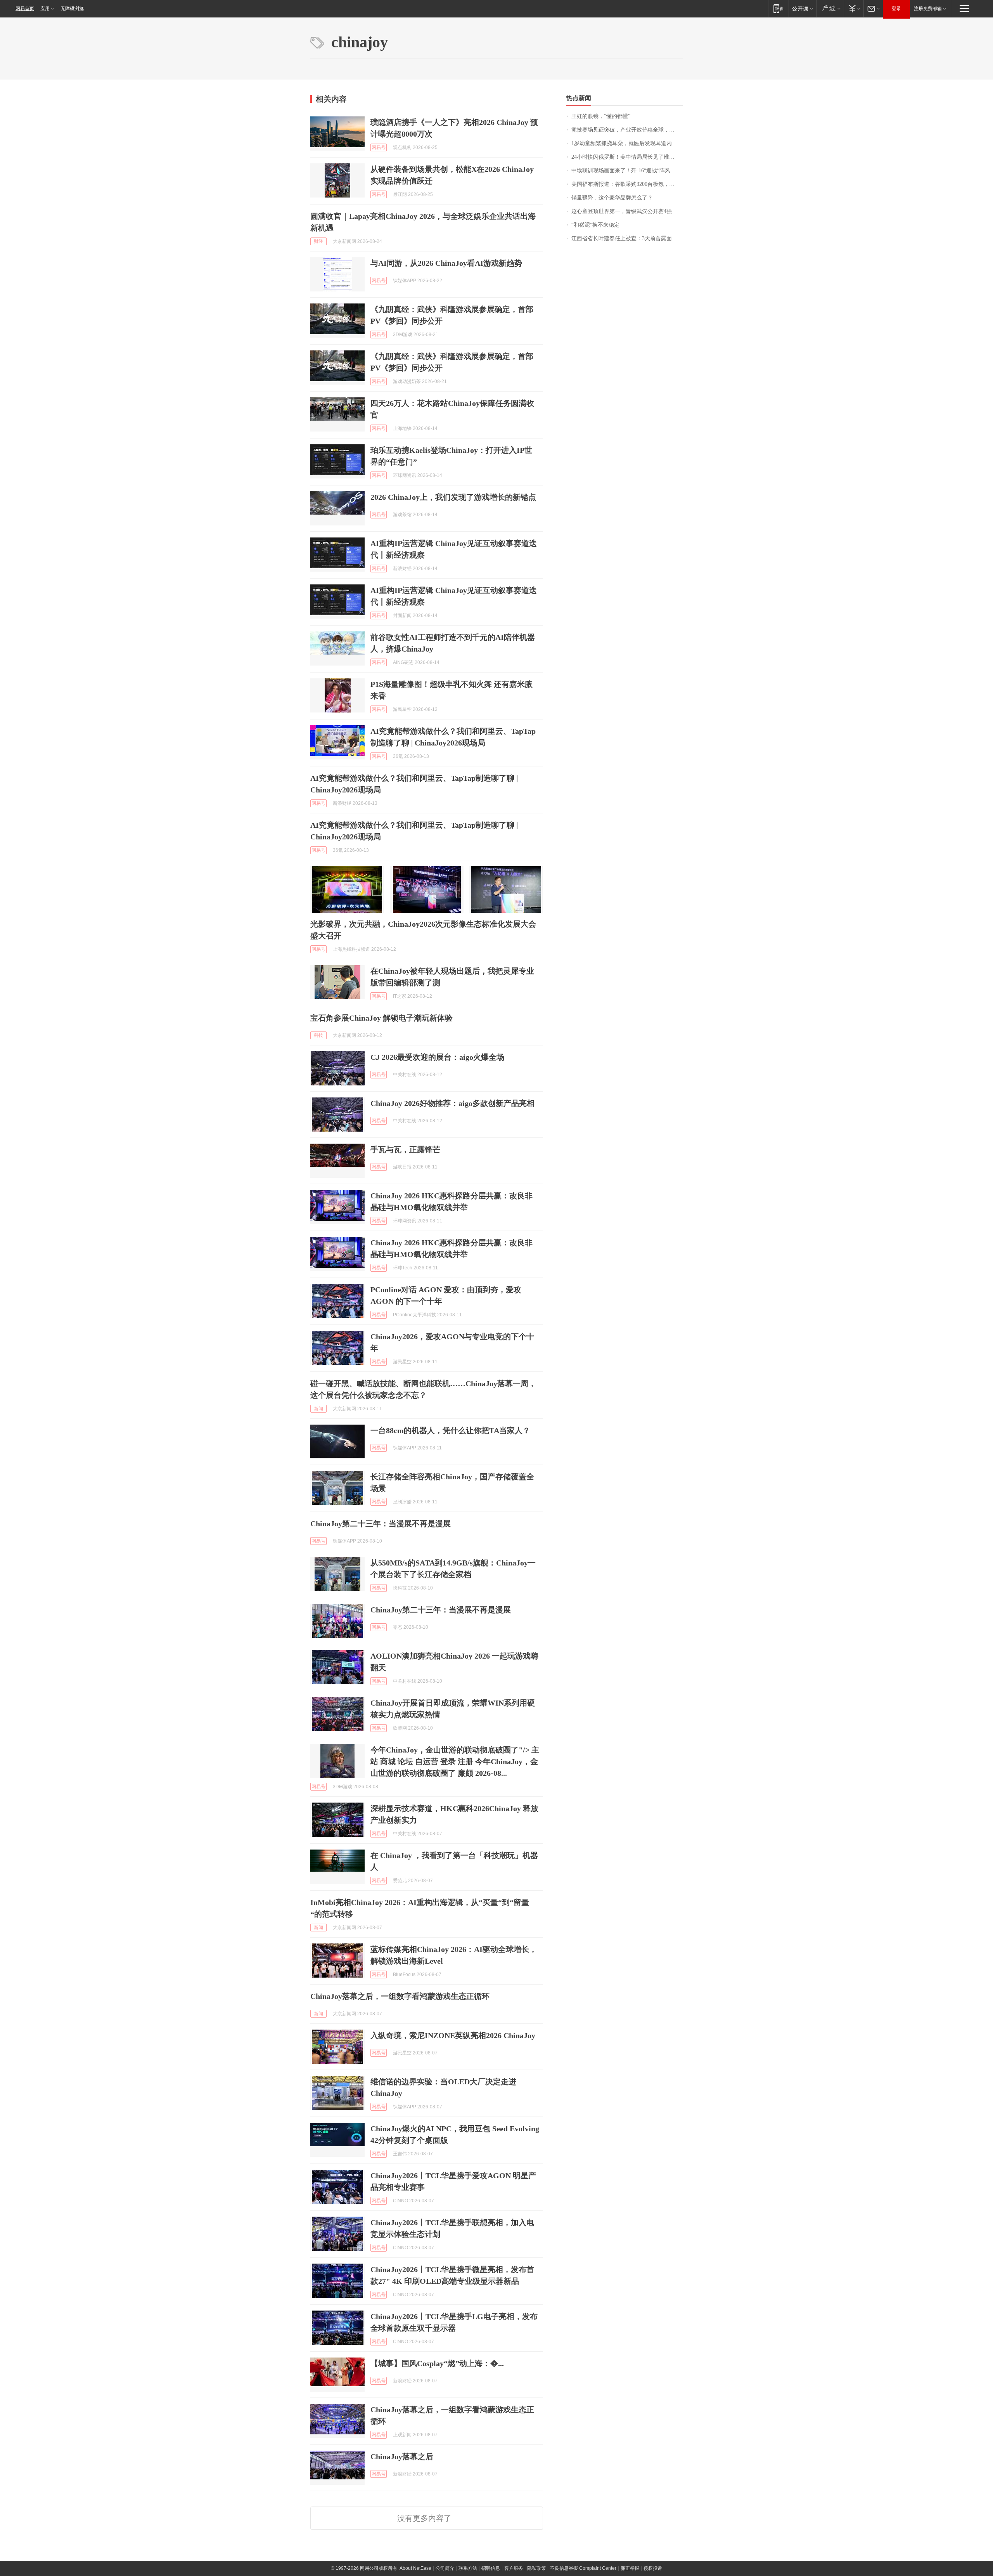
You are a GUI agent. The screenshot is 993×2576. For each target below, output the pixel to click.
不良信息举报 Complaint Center (583, 2568)
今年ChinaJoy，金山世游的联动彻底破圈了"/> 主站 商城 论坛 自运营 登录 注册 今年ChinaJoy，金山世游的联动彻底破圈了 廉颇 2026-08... (455, 1761)
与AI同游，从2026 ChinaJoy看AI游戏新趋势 (446, 263)
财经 (318, 241)
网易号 (379, 147)
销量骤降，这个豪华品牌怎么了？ (612, 198)
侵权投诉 (653, 2568)
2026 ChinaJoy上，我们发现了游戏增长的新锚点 (453, 497)
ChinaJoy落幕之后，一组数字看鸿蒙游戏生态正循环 (400, 1996)
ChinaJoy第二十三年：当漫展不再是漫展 (381, 1524)
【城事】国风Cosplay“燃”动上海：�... (437, 2363)
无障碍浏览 (72, 9)
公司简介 (445, 2568)
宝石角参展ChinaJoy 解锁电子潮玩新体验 (381, 1018)
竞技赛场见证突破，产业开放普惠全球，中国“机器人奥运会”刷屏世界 (627, 130)
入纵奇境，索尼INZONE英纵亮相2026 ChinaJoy (453, 2035)
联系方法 (468, 2568)
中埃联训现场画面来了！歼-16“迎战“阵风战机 (626, 171)
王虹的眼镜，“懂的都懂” (601, 116)
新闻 (318, 1409)
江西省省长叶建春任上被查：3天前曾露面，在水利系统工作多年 (627, 238)
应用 (45, 9)
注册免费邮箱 (928, 9)
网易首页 (25, 9)
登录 (896, 9)
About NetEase (415, 2568)
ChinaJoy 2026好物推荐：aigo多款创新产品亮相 (452, 1103)
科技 (318, 1035)
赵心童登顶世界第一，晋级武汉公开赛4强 (622, 211)
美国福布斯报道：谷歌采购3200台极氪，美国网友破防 (627, 184)
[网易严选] (830, 8)
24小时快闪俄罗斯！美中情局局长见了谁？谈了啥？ (627, 157)
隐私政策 (536, 2568)
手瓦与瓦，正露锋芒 (405, 1149)
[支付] (854, 8)
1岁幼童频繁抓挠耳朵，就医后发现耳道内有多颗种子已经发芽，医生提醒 (627, 143)
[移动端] (778, 8)
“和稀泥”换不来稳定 (595, 225)
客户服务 (514, 2568)
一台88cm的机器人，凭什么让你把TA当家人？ (450, 1430)
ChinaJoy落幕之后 (402, 2456)
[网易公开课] (802, 8)
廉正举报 (630, 2568)
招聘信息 (491, 2568)
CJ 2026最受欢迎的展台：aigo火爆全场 (437, 1057)
